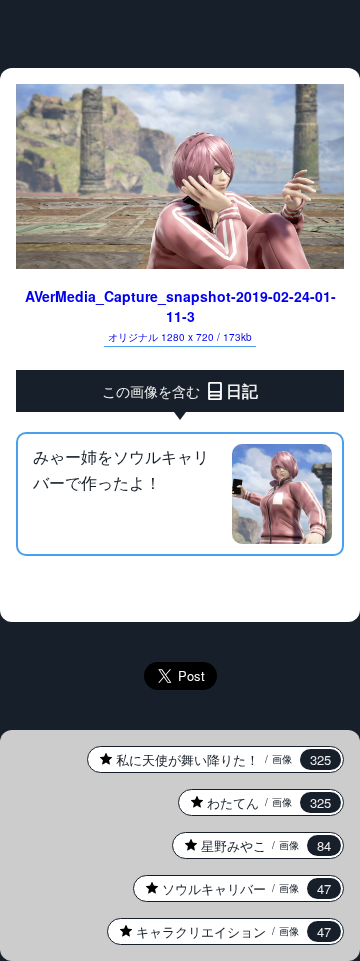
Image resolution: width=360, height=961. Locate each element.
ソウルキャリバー (232, 888)
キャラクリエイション (219, 931)
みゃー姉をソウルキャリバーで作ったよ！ (121, 469)
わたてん (254, 802)
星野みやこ (251, 845)
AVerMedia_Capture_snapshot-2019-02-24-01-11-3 (180, 315)
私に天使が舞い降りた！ (209, 759)
